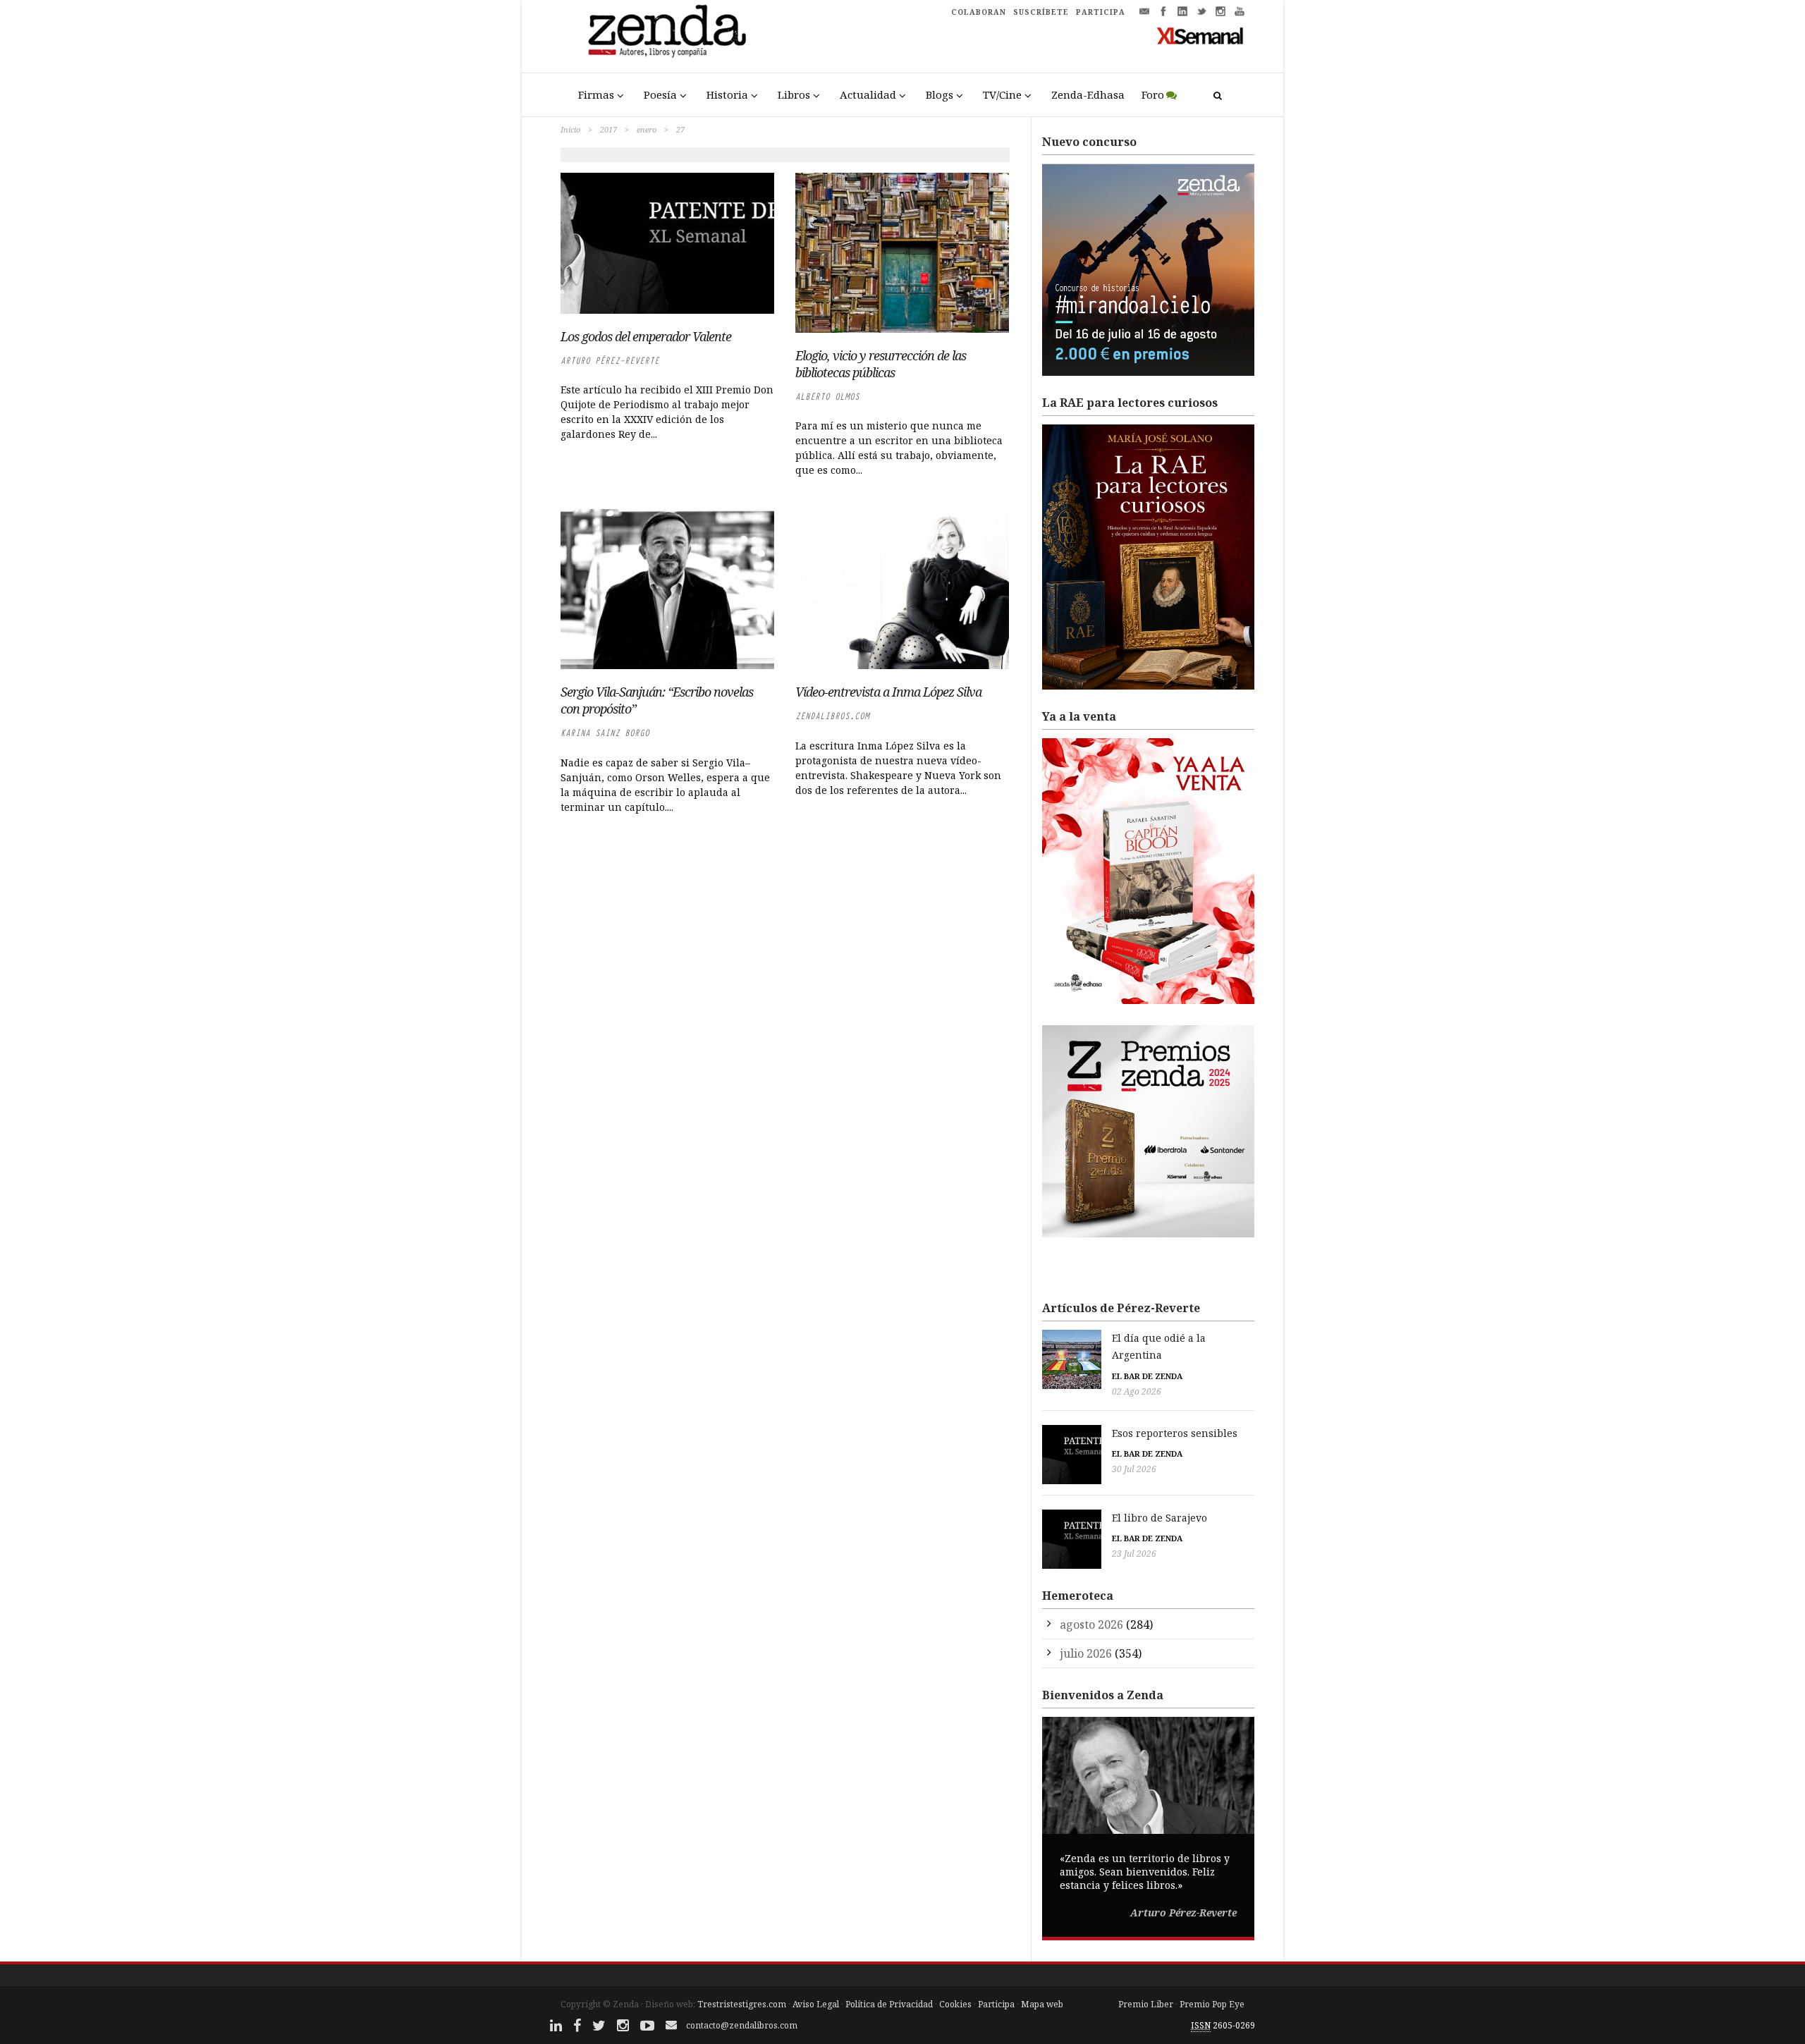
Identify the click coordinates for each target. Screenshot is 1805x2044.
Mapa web (1042, 2004)
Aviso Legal (816, 2004)
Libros (794, 94)
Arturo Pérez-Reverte (610, 361)
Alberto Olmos (827, 397)
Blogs (940, 94)
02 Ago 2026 (1137, 1391)
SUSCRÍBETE (1041, 12)
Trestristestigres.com (742, 2004)
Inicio (570, 129)
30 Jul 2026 (1134, 1469)
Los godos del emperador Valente (646, 336)
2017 (608, 129)
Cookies (955, 2004)
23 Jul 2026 (1134, 1554)
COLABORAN (979, 12)
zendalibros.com (832, 716)
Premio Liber (1146, 2004)
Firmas (596, 94)
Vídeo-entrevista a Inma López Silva (888, 692)
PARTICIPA (1101, 12)
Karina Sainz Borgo (605, 733)
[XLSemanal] (1200, 35)
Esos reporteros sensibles (1175, 1433)
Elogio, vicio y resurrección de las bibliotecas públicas (881, 364)
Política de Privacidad (889, 2004)
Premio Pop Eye (1212, 2004)
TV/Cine (1002, 94)
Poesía (660, 94)
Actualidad (868, 94)
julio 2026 (1086, 1653)
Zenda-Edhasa (1088, 94)
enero (647, 129)
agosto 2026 (1091, 1624)
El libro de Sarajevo (1160, 1518)
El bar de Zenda (1147, 1376)
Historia (727, 94)
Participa (996, 2004)
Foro (1153, 94)
